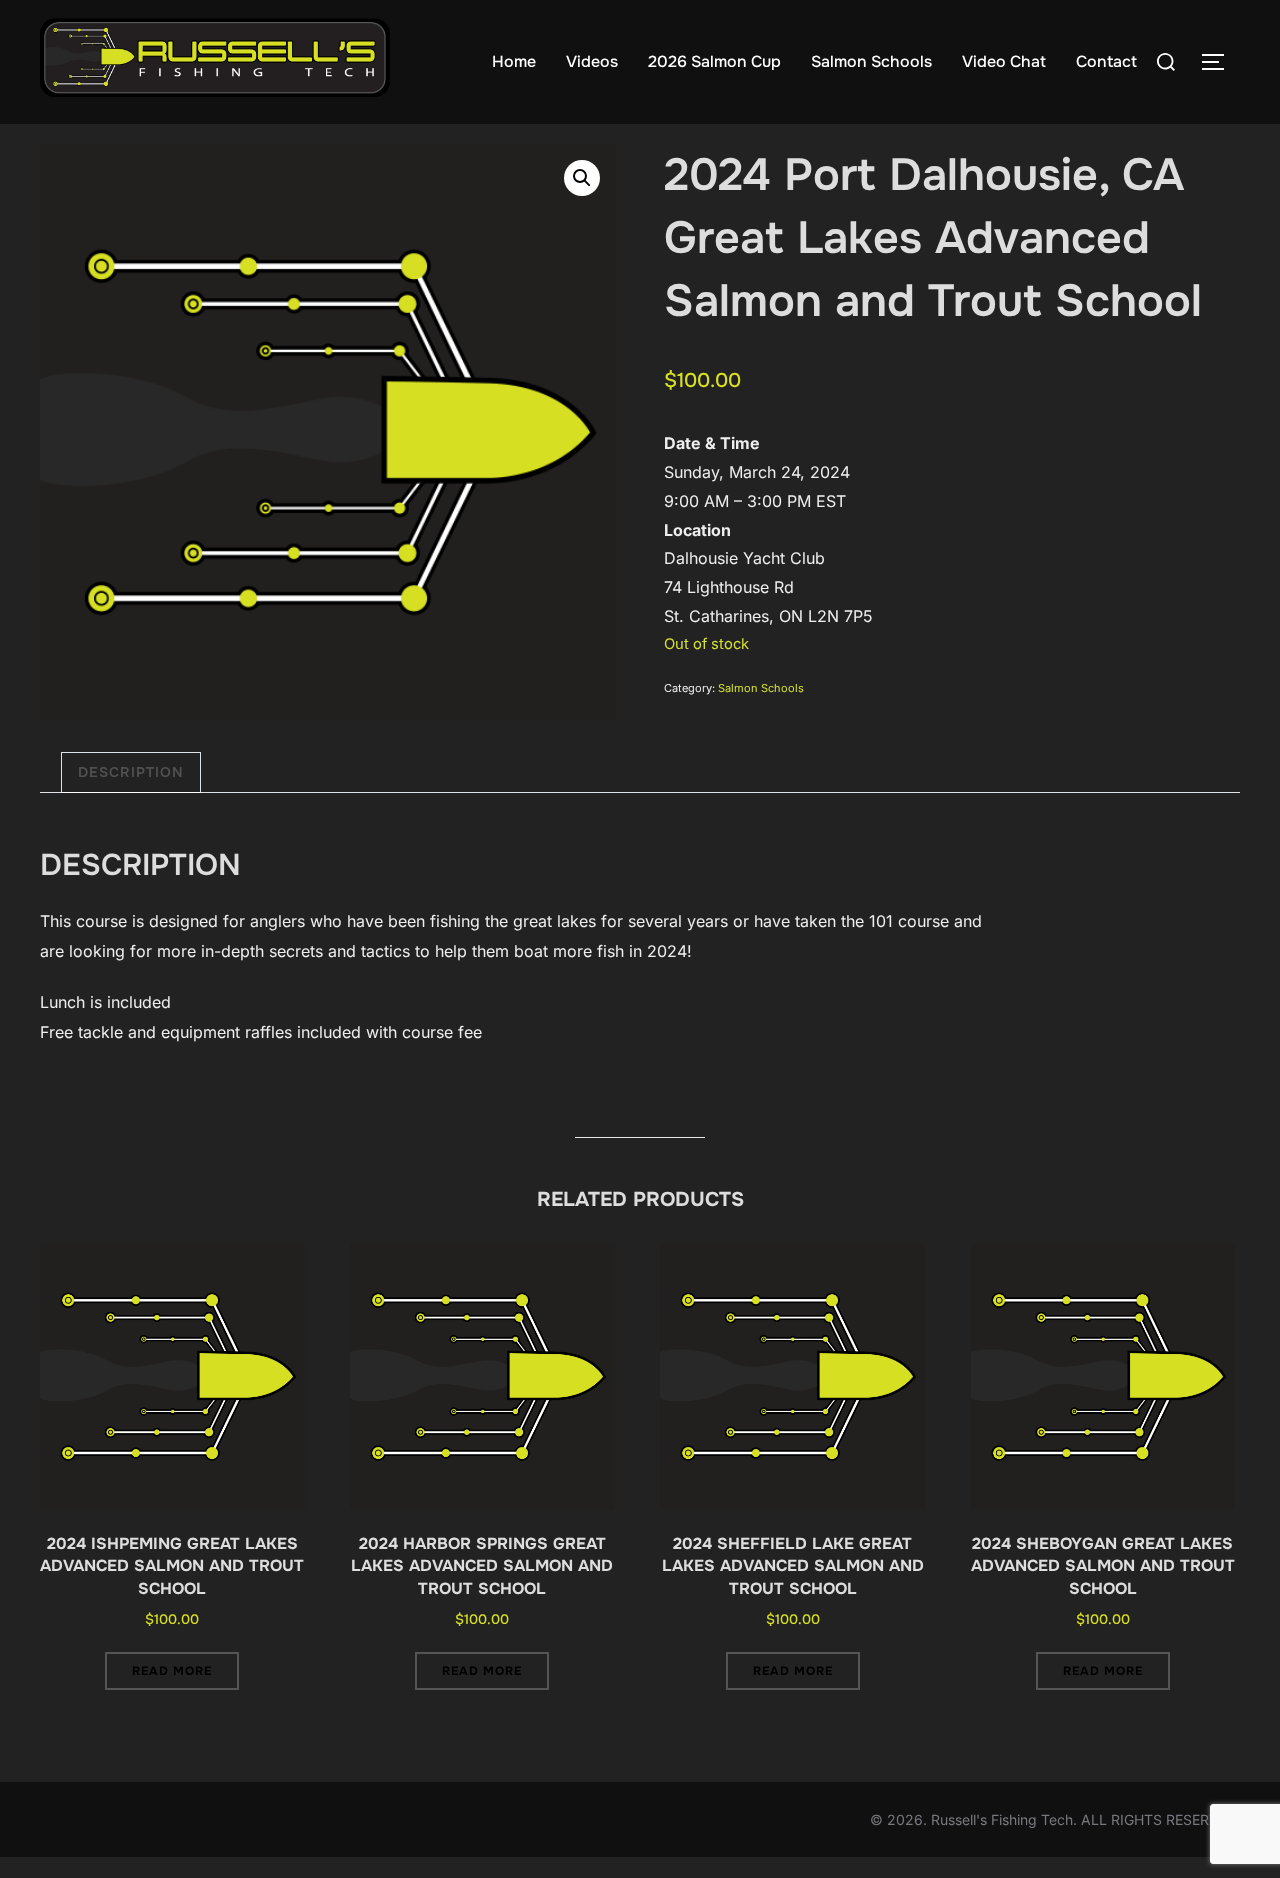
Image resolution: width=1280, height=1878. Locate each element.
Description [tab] (131, 772)
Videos (592, 61)
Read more (172, 1671)
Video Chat (1004, 61)
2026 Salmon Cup (714, 61)
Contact (1106, 61)
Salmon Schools (871, 61)
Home (514, 61)
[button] (582, 178)
